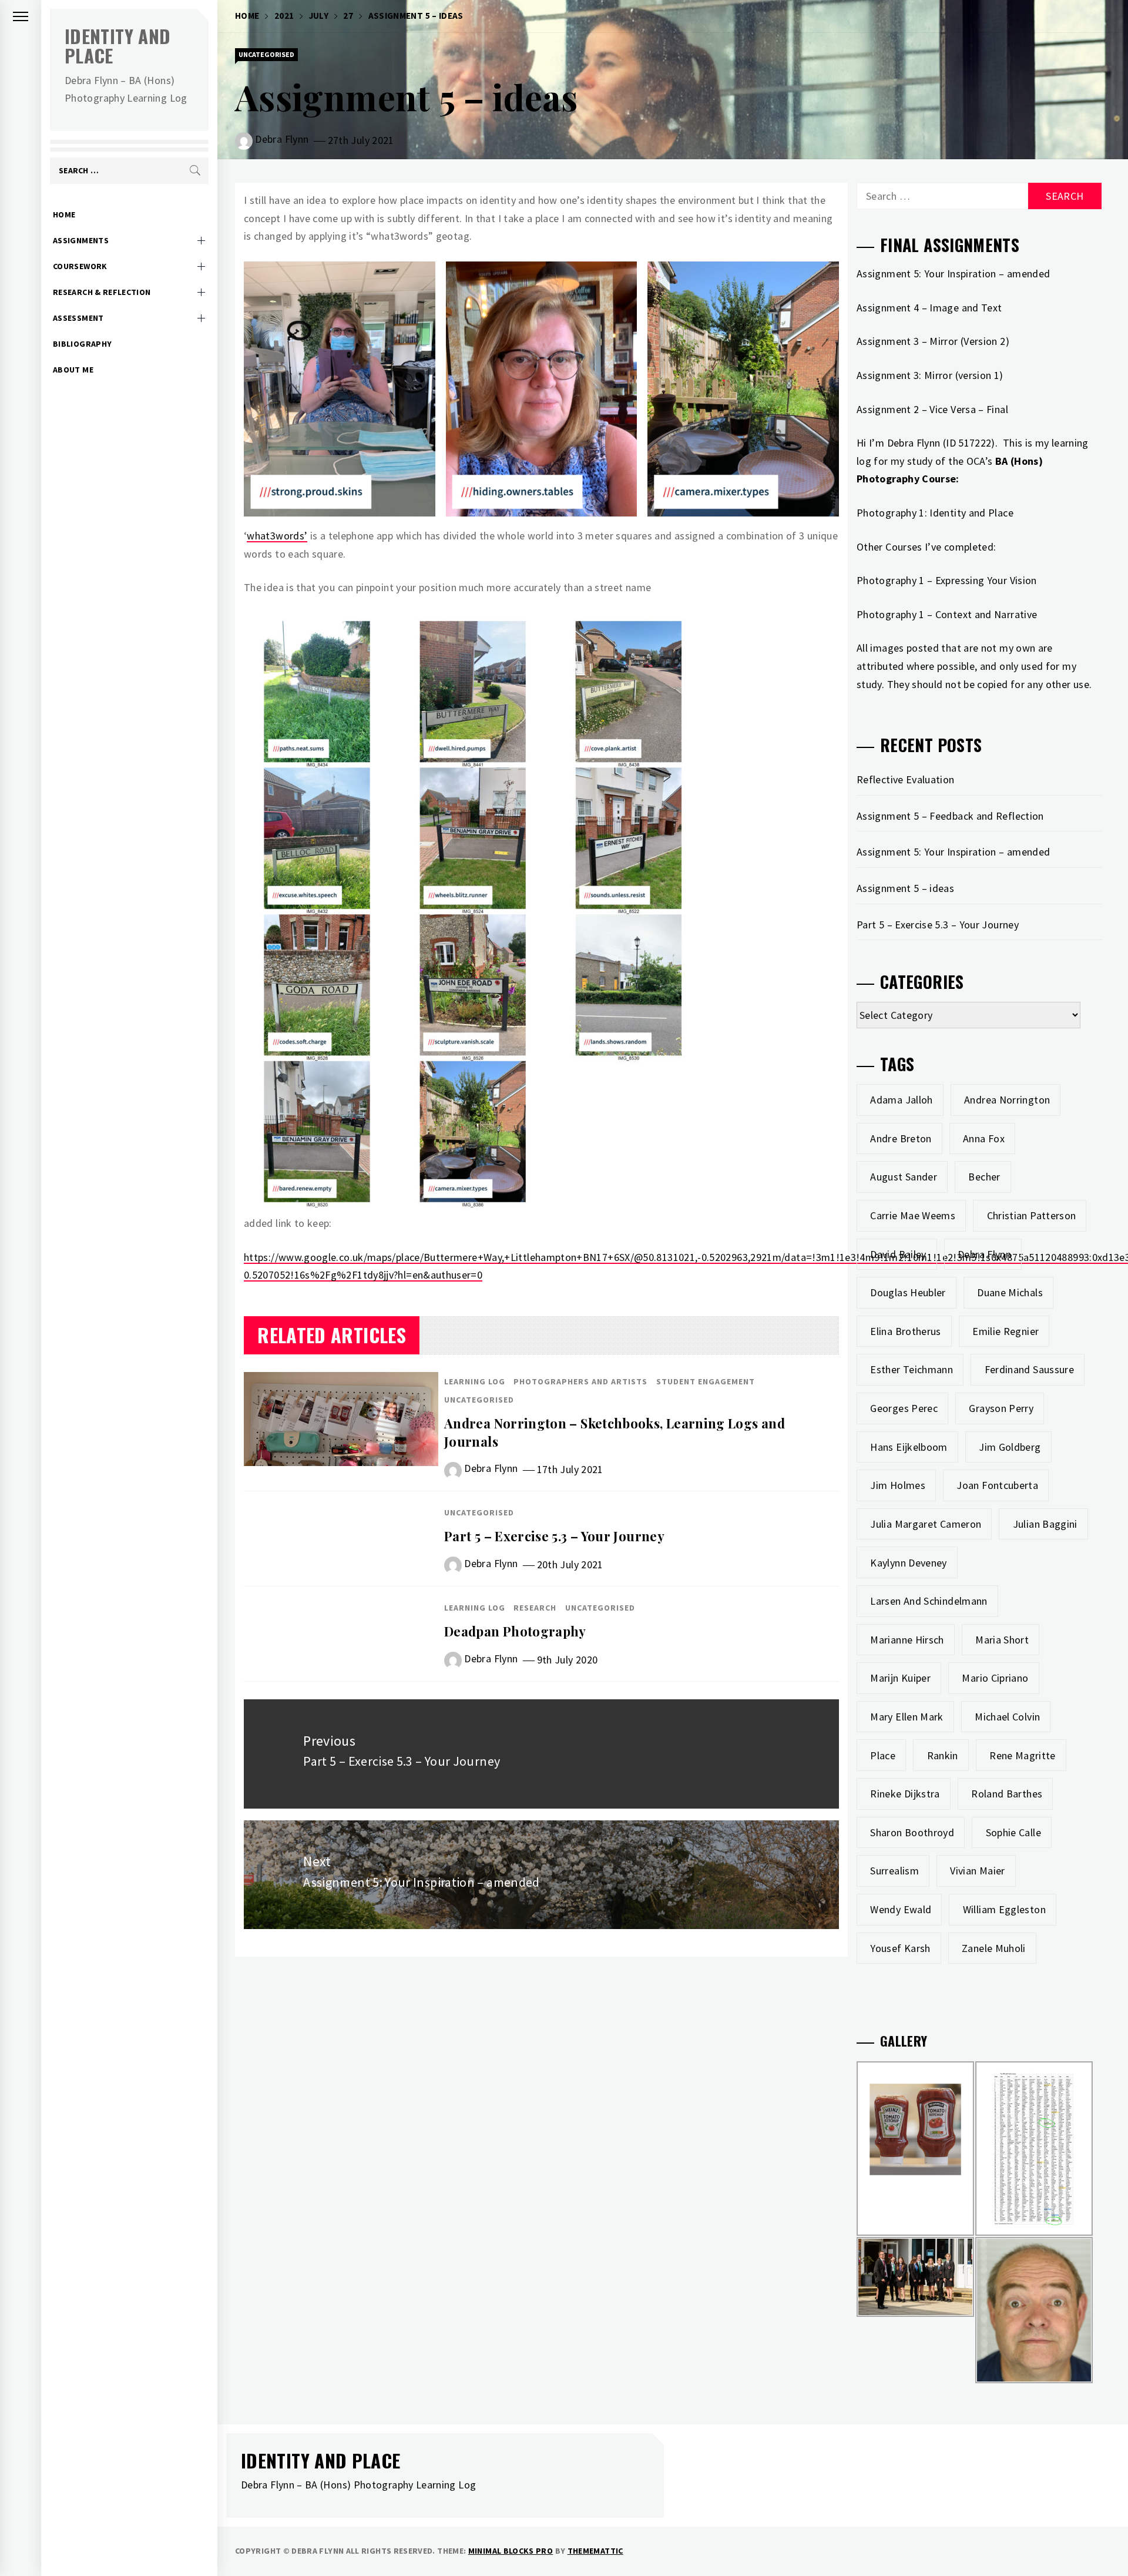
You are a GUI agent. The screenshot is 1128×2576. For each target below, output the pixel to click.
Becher (984, 1177)
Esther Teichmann (912, 1369)
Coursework (80, 266)
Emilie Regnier (1006, 1331)
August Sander (904, 1177)
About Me (73, 370)
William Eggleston (1004, 1909)
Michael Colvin (1007, 1717)
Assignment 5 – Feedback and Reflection (950, 816)
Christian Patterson (1032, 1215)
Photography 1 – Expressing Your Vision (947, 580)
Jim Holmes (898, 1485)
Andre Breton (901, 1138)
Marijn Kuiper (900, 1678)
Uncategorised (266, 54)
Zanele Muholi (994, 1948)
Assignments (81, 240)
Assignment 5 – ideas (905, 888)
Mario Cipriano (995, 1678)
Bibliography (82, 344)
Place (883, 1755)
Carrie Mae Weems (913, 1215)
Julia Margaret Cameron (926, 1524)
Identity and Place (117, 46)
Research (535, 1608)
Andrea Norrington (1007, 1100)
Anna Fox (984, 1138)
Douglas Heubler (908, 1292)
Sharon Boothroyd (912, 1832)
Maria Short (1002, 1640)
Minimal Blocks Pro (511, 2551)
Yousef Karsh (900, 1948)
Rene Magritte (1023, 1755)
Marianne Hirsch (907, 1640)
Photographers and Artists (580, 1381)
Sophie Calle (1013, 1832)
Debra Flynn (282, 139)
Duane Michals (1010, 1292)
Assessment (78, 318)
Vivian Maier (977, 1871)
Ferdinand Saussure (1029, 1369)
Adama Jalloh (901, 1100)
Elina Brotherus (905, 1331)
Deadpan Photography (515, 1631)
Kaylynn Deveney (908, 1563)
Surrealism (894, 1871)
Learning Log (475, 1381)
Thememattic (595, 2551)
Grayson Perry (1001, 1408)
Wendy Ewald (901, 1909)
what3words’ (277, 536)
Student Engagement (706, 1381)
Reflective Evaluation (906, 779)
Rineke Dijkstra (905, 1794)
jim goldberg (1010, 1447)
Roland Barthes (1007, 1794)
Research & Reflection (102, 292)
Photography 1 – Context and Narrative (947, 614)
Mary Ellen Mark (907, 1717)
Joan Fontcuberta (997, 1485)
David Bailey (898, 1254)
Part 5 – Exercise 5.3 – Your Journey (554, 1536)
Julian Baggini (1045, 1524)
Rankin (943, 1755)
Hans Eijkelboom (909, 1447)
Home (64, 214)
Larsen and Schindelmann (929, 1601)
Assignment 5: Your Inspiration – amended (953, 852)
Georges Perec (904, 1408)
